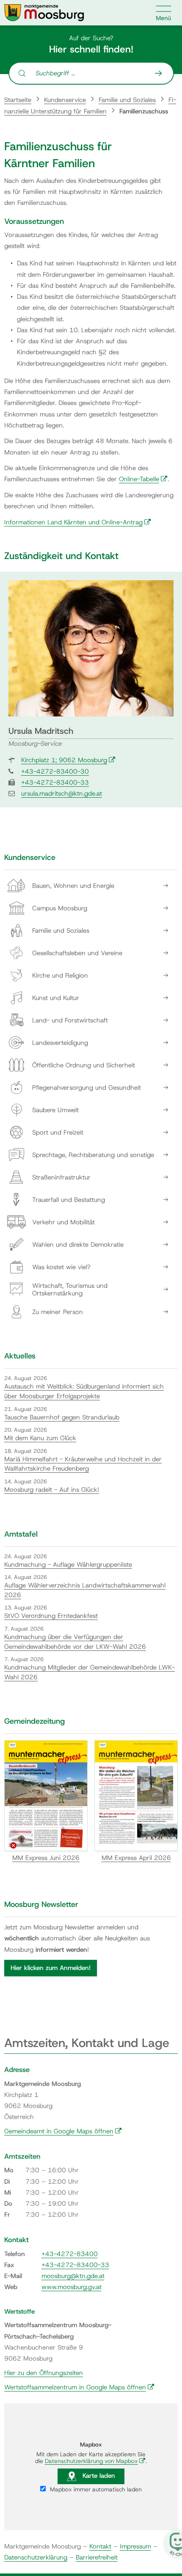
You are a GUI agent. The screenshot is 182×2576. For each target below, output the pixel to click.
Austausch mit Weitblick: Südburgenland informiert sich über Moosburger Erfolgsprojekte (84, 1391)
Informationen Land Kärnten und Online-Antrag (78, 522)
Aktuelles (20, 1356)
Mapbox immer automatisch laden (95, 2489)
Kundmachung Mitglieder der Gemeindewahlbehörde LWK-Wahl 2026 (90, 1672)
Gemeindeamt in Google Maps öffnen (63, 2131)
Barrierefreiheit (97, 2557)
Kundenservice (65, 100)
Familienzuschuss (144, 111)
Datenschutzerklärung (36, 2557)
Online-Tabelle (143, 479)
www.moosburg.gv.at (72, 2287)
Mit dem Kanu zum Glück (40, 1438)
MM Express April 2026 (136, 1858)
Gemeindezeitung (34, 1721)
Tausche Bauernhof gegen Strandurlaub (62, 1417)
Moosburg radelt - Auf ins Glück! (52, 1490)
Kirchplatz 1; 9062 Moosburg (68, 760)
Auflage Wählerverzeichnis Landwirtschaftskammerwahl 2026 (85, 1590)
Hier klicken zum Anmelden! (51, 1968)
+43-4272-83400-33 (55, 782)
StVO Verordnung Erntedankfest (51, 1616)
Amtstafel (21, 1534)
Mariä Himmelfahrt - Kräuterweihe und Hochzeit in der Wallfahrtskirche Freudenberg (83, 1464)
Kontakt (100, 2546)
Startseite (18, 100)
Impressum (135, 2546)
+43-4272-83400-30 (55, 771)
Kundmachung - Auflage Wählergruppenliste (68, 1565)
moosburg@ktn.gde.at (73, 2276)
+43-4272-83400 (70, 2254)
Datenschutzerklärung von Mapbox (95, 2461)
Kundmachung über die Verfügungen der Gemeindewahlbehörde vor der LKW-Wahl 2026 (75, 1642)
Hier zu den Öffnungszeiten (44, 2373)
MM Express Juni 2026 (46, 1858)
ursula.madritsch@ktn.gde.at (62, 793)
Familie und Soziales (127, 100)
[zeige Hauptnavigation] (164, 13)
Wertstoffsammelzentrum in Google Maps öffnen (79, 2387)
